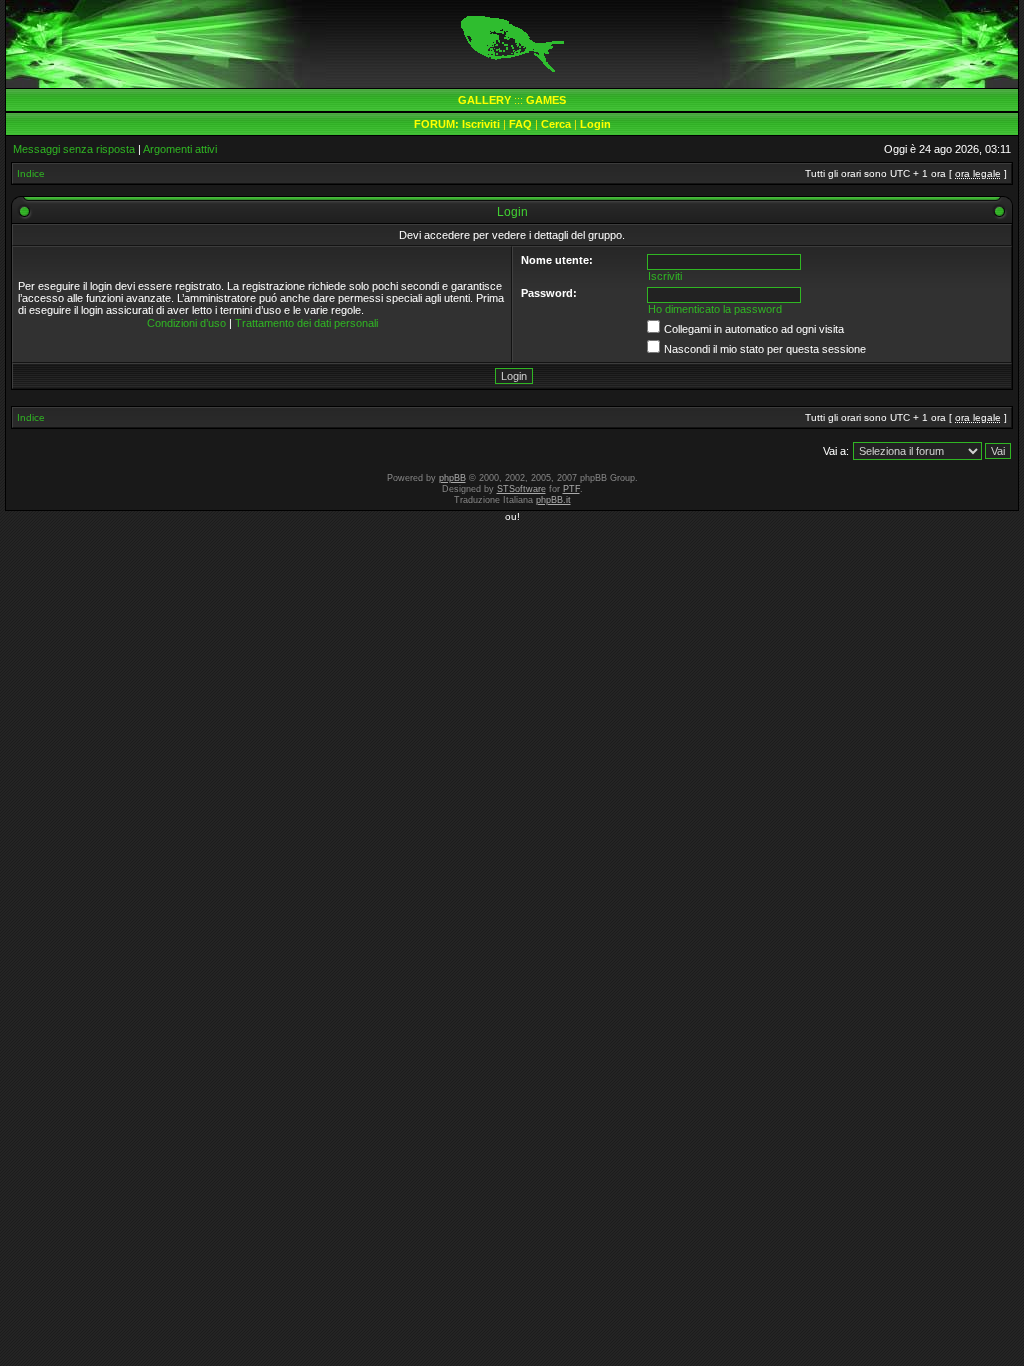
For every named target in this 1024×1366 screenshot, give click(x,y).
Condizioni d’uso (186, 323)
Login (595, 124)
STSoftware (521, 489)
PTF (571, 489)
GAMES (546, 100)
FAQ (520, 124)
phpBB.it (553, 500)
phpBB (452, 478)
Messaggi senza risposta (74, 149)
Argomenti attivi (180, 149)
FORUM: (438, 124)
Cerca (556, 124)
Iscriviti (481, 124)
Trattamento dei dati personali (306, 323)
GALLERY (484, 100)
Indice (31, 173)
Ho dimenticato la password (715, 309)
